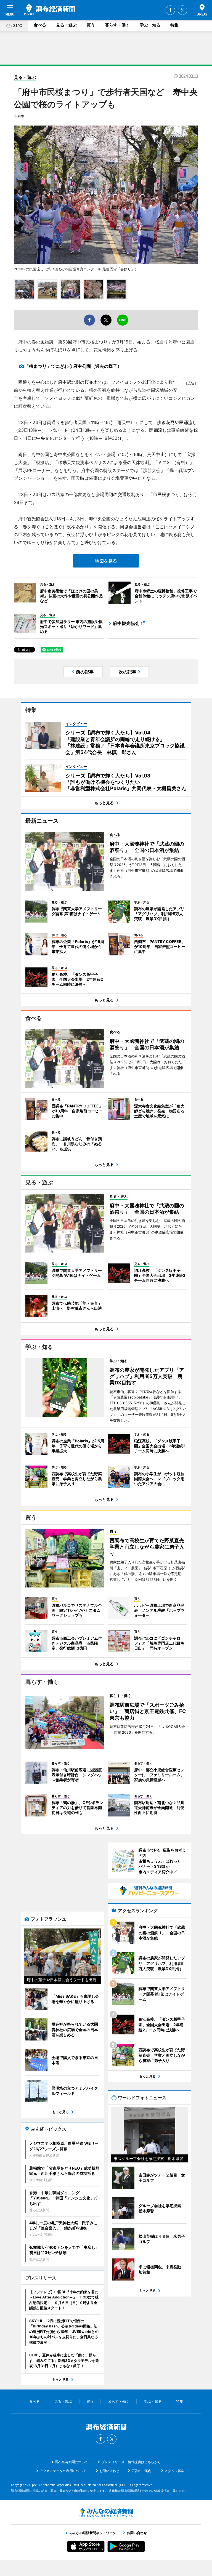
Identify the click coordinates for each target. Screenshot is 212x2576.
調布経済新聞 (50, 10)
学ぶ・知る (150, 25)
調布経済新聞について (71, 2462)
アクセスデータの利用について (63, 2471)
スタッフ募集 (174, 2471)
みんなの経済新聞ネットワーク (106, 2513)
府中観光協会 (126, 623)
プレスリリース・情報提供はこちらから (131, 2462)
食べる (40, 25)
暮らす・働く (117, 25)
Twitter (182, 10)
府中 (21, 116)
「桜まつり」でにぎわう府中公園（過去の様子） (73, 366)
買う (91, 25)
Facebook (170, 10)
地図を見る (106, 561)
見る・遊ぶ (66, 25)
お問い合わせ (109, 2471)
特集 (174, 25)
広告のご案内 (141, 2471)
